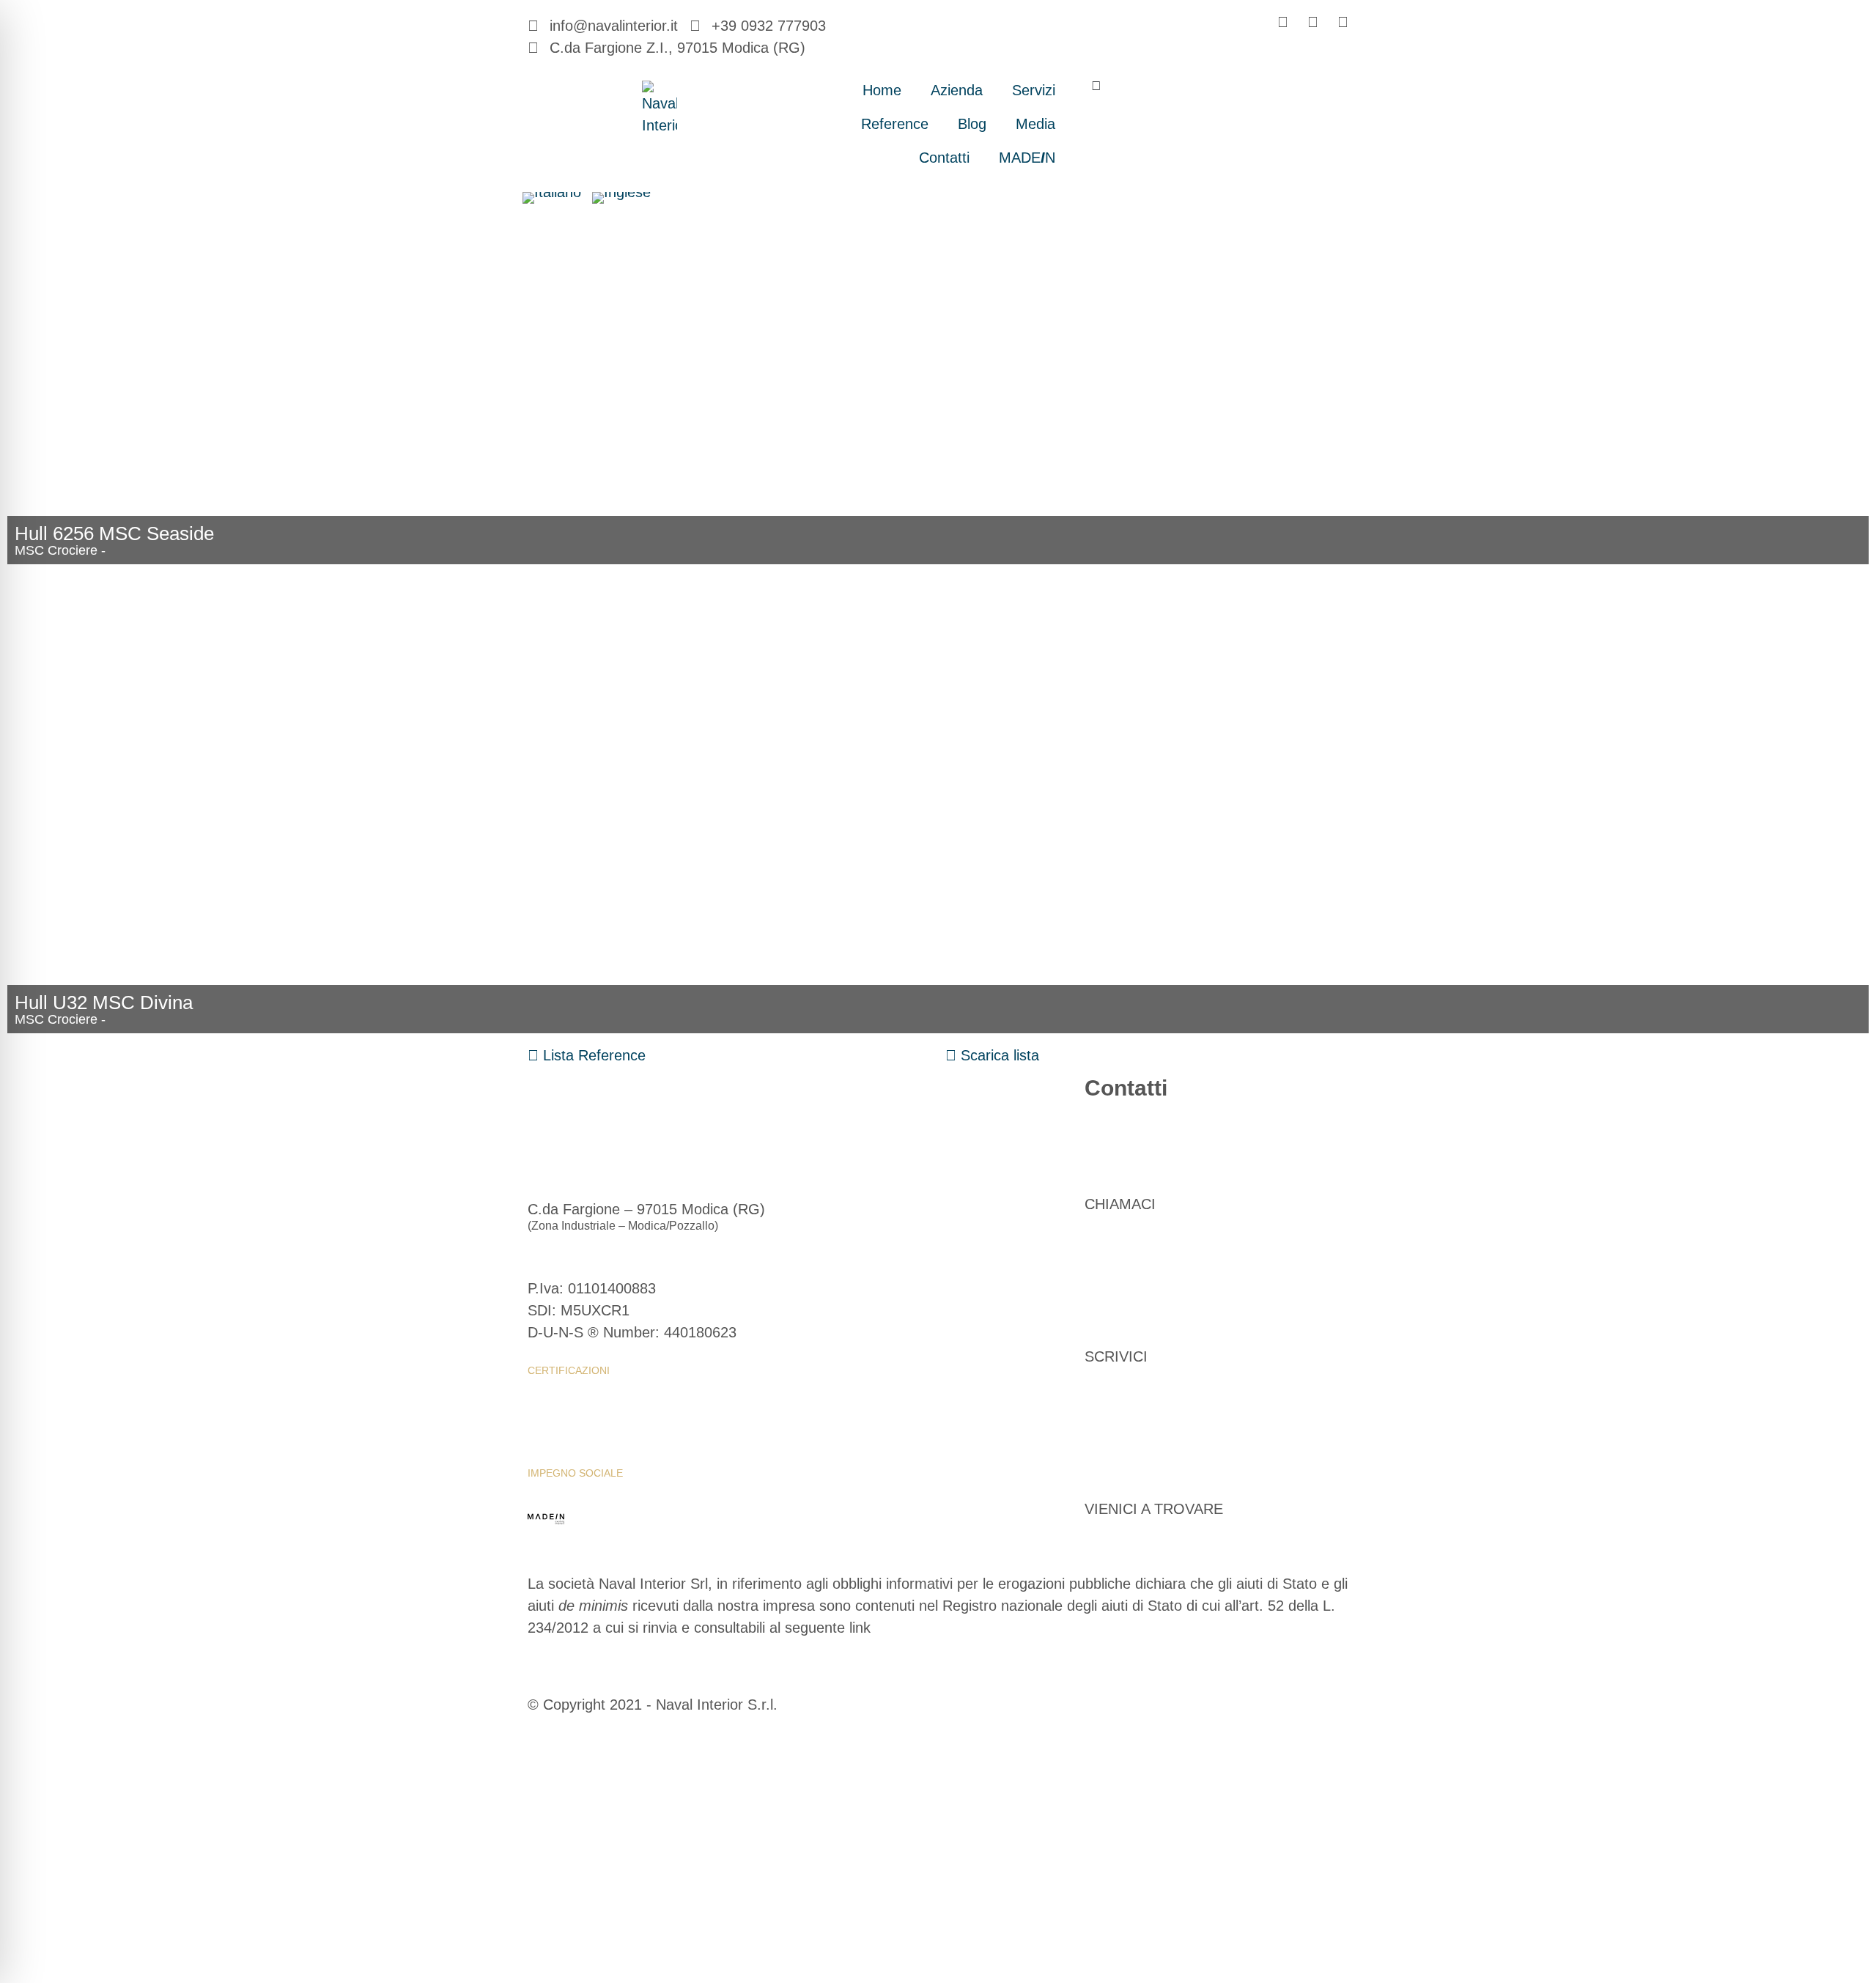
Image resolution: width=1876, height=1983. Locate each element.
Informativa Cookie (713, 1422)
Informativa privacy (585, 1422)
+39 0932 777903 (1142, 1167)
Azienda (957, 90)
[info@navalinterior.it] (1103, 1285)
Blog (972, 124)
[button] (1097, 85)
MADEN (1027, 158)
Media (1035, 124)
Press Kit (554, 1447)
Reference (895, 124)
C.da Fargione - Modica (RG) (1179, 1472)
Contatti (944, 158)
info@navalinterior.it (1149, 1320)
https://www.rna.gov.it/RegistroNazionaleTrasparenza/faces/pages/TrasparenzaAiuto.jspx (816, 1650)
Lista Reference (592, 1055)
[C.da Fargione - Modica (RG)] (1103, 1437)
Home (882, 90)
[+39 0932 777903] (1103, 1132)
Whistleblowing (575, 1396)
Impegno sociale (575, 1473)
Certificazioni (569, 1370)
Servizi (1034, 90)
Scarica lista (998, 1055)
